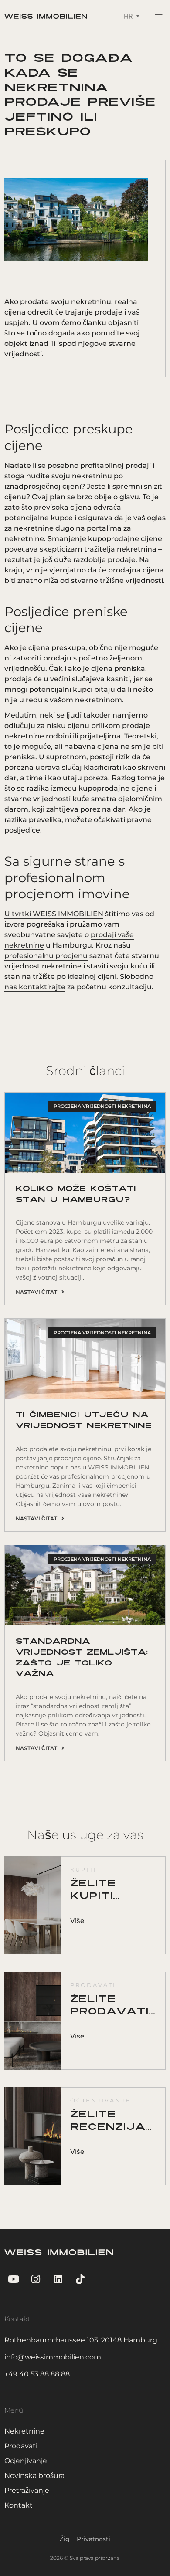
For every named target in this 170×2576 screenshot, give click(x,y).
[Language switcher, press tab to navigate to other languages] (131, 16)
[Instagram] (36, 2279)
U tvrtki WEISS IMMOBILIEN (54, 914)
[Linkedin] (58, 2279)
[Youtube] (13, 2279)
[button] (159, 17)
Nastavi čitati (39, 1292)
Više (77, 1921)
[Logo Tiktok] (80, 2279)
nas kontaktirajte (35, 987)
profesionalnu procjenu (46, 956)
